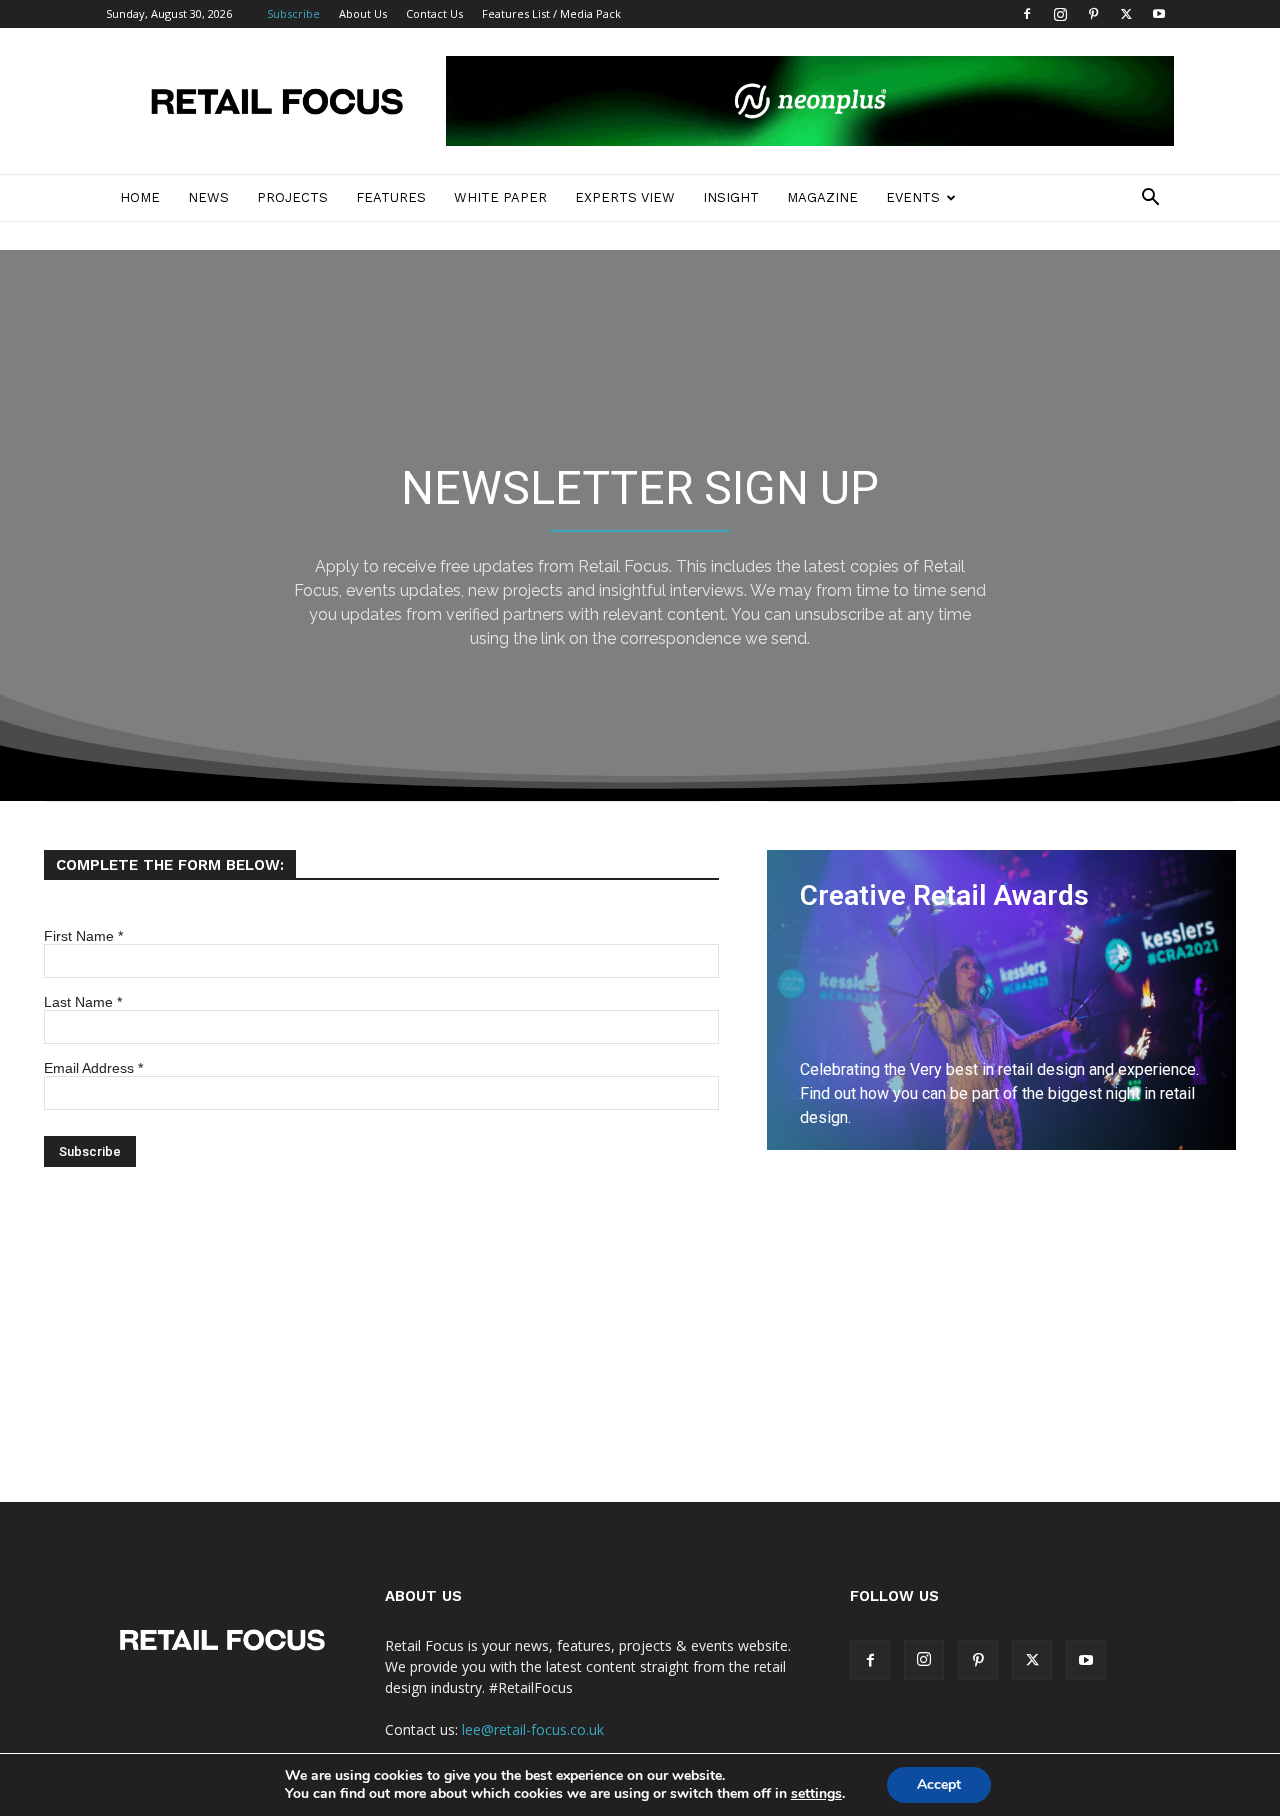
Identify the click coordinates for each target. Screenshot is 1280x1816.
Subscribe (293, 13)
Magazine (822, 197)
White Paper (500, 197)
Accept (939, 1784)
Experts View (625, 197)
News (208, 197)
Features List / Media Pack (551, 13)
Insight (731, 197)
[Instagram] (1060, 14)
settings (816, 1794)
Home (140, 197)
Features (391, 197)
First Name (83, 936)
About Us (363, 13)
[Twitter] (1126, 14)
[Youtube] (1159, 14)
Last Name (83, 1002)
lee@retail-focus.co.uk (533, 1729)
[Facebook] (1027, 14)
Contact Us (434, 13)
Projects (292, 197)
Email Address (93, 1068)
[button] (1150, 199)
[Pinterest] (1093, 14)
